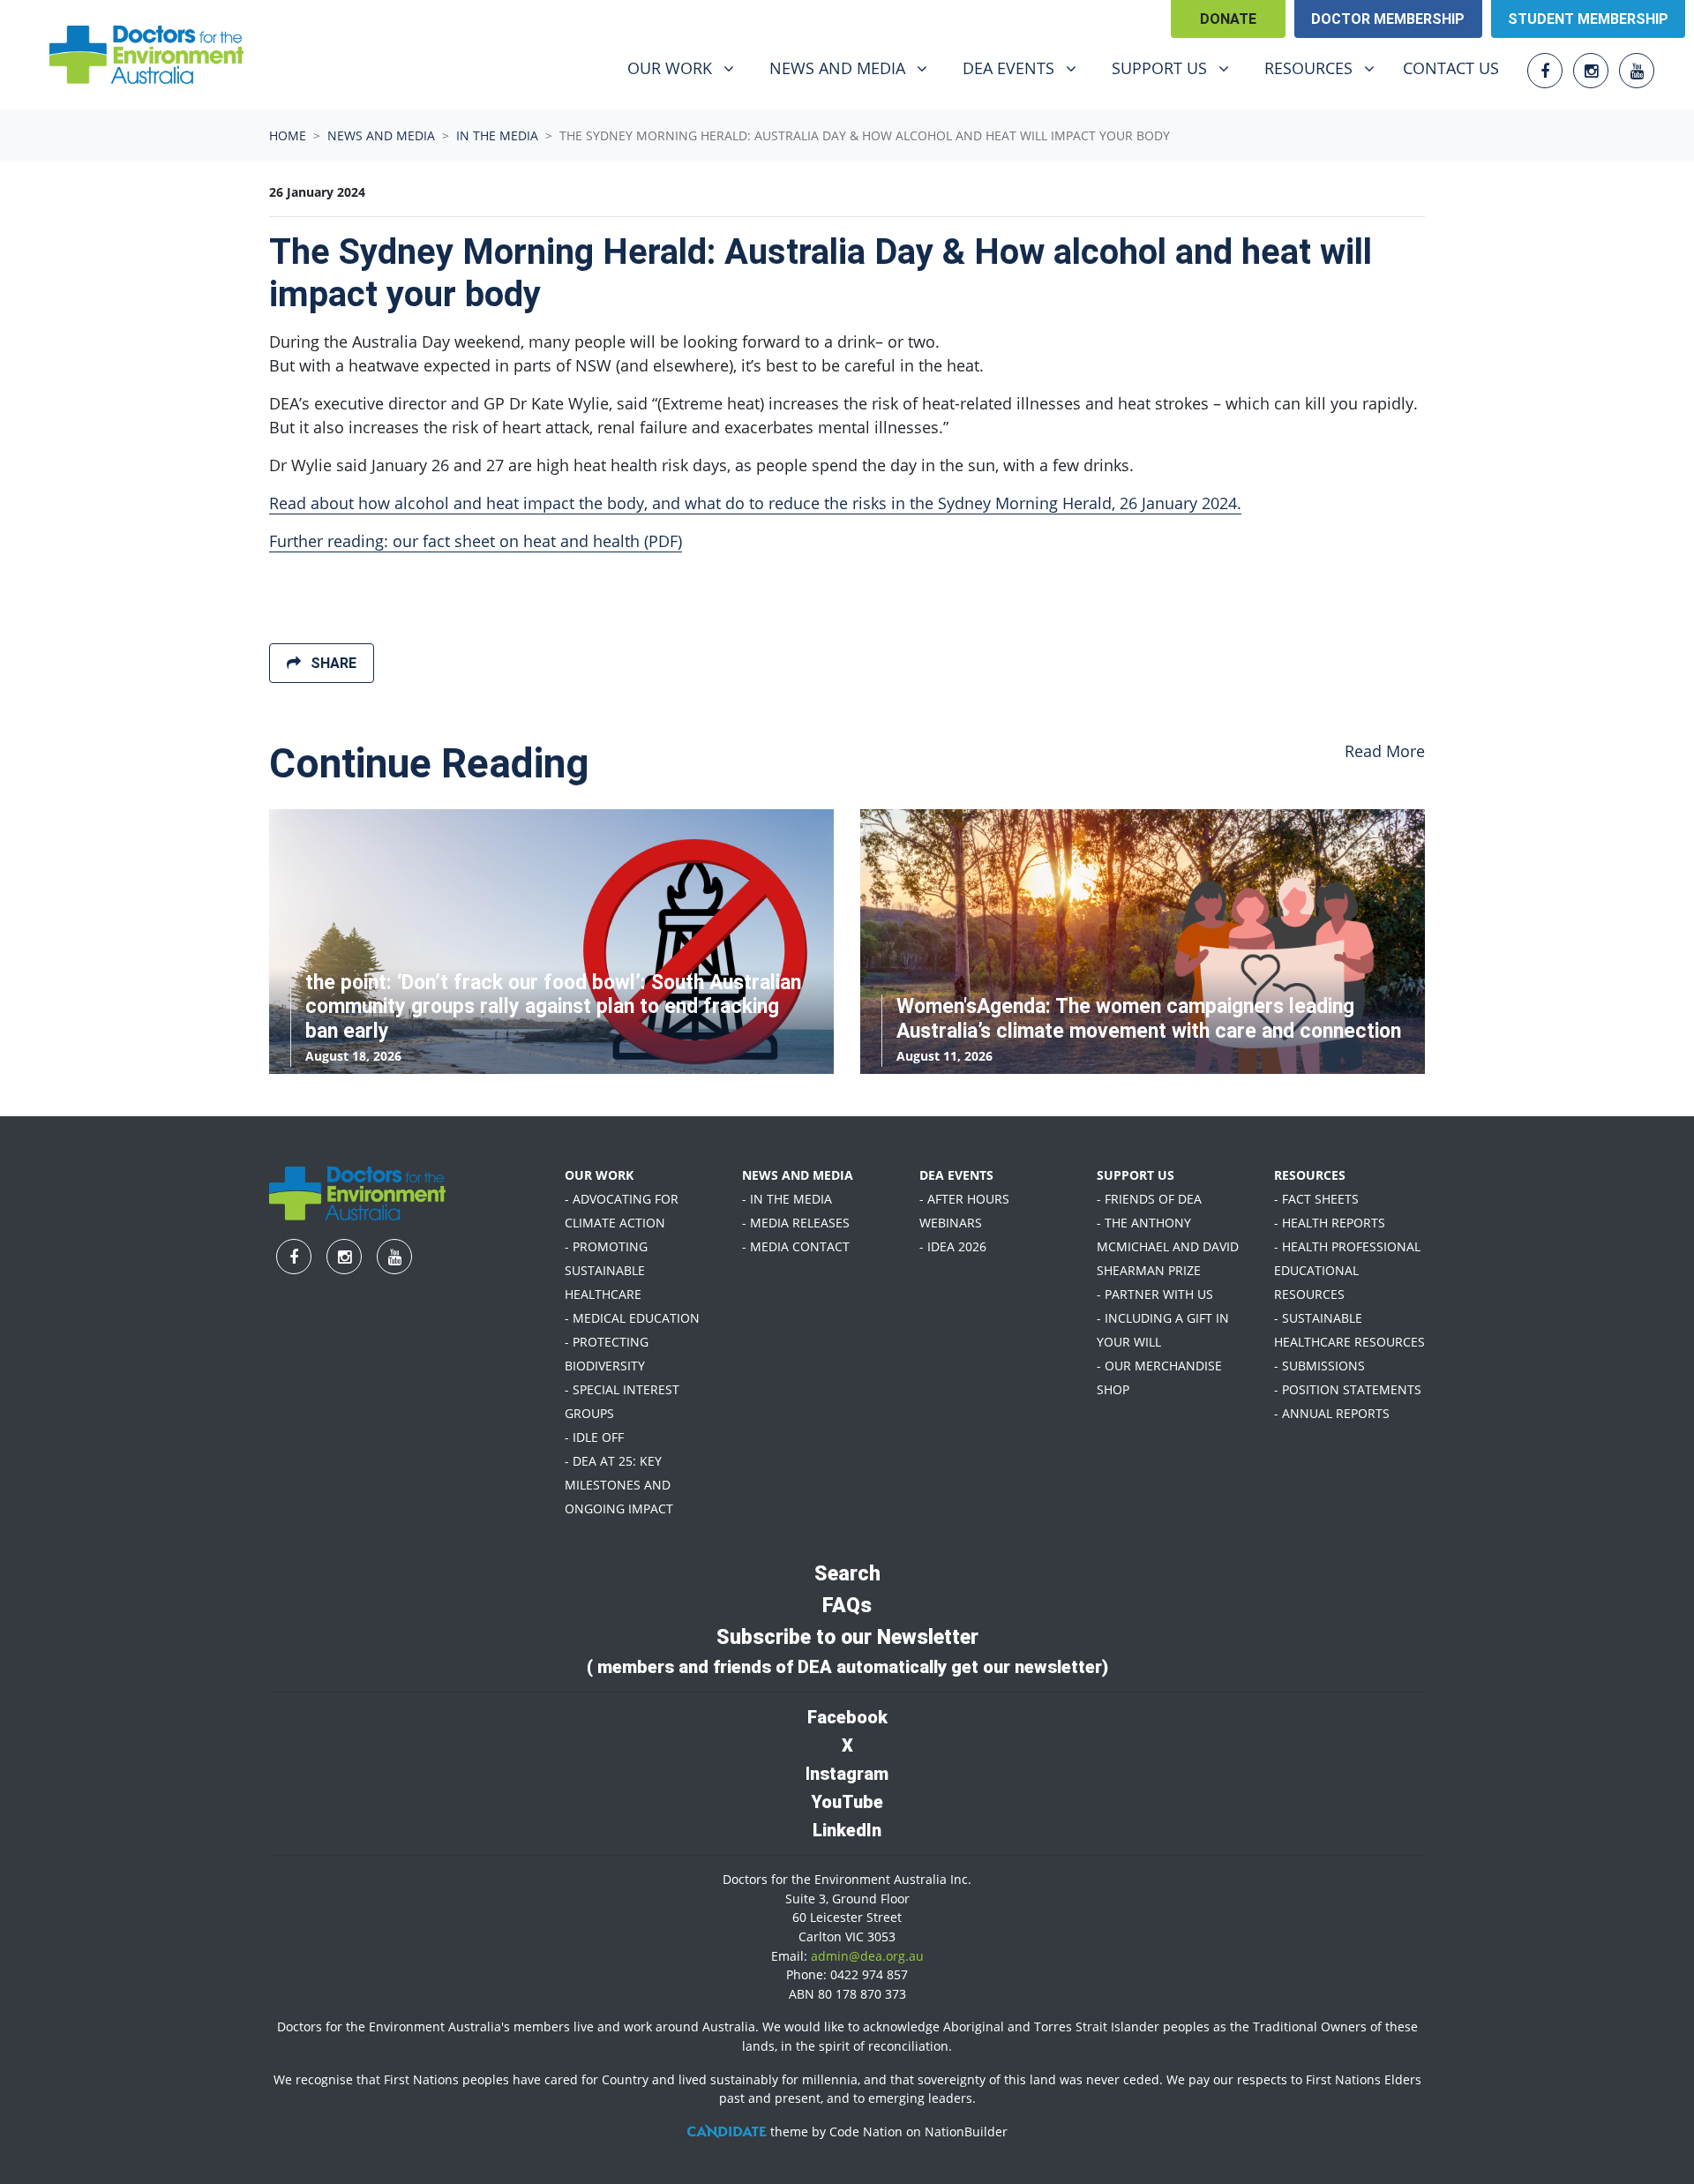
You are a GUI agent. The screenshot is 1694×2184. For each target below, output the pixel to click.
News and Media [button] (855, 68)
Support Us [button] (1177, 68)
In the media (497, 135)
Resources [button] (1326, 68)
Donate (1228, 19)
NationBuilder (966, 2131)
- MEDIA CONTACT (796, 1246)
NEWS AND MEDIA (798, 1175)
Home (288, 135)
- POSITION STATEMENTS (1348, 1389)
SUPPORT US (1136, 1175)
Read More (1385, 751)
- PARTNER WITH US (1155, 1294)
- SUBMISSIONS (1319, 1366)
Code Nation (866, 2131)
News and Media (381, 135)
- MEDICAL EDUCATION (632, 1318)
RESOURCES (1310, 1175)
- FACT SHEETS (1316, 1199)
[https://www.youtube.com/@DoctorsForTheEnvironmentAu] (1637, 71)
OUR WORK (599, 1175)
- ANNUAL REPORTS (1332, 1413)
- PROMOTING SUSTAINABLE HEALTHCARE (606, 1270)
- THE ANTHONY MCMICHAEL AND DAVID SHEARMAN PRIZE (1168, 1246)
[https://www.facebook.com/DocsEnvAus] (1545, 71)
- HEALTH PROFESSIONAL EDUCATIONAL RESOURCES (1347, 1270)
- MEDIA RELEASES (796, 1223)
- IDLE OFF (594, 1437)
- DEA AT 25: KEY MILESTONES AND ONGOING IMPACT (619, 1485)
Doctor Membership (1388, 19)
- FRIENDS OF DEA (1149, 1199)
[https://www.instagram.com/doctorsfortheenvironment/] (1591, 71)
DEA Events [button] (1026, 68)
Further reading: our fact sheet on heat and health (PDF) (476, 541)
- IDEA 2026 (953, 1246)
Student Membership (1588, 19)
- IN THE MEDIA (787, 1199)
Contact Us (1451, 68)
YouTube (847, 1802)
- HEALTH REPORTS (1330, 1223)
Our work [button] (687, 68)
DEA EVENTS (956, 1175)
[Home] (146, 55)
